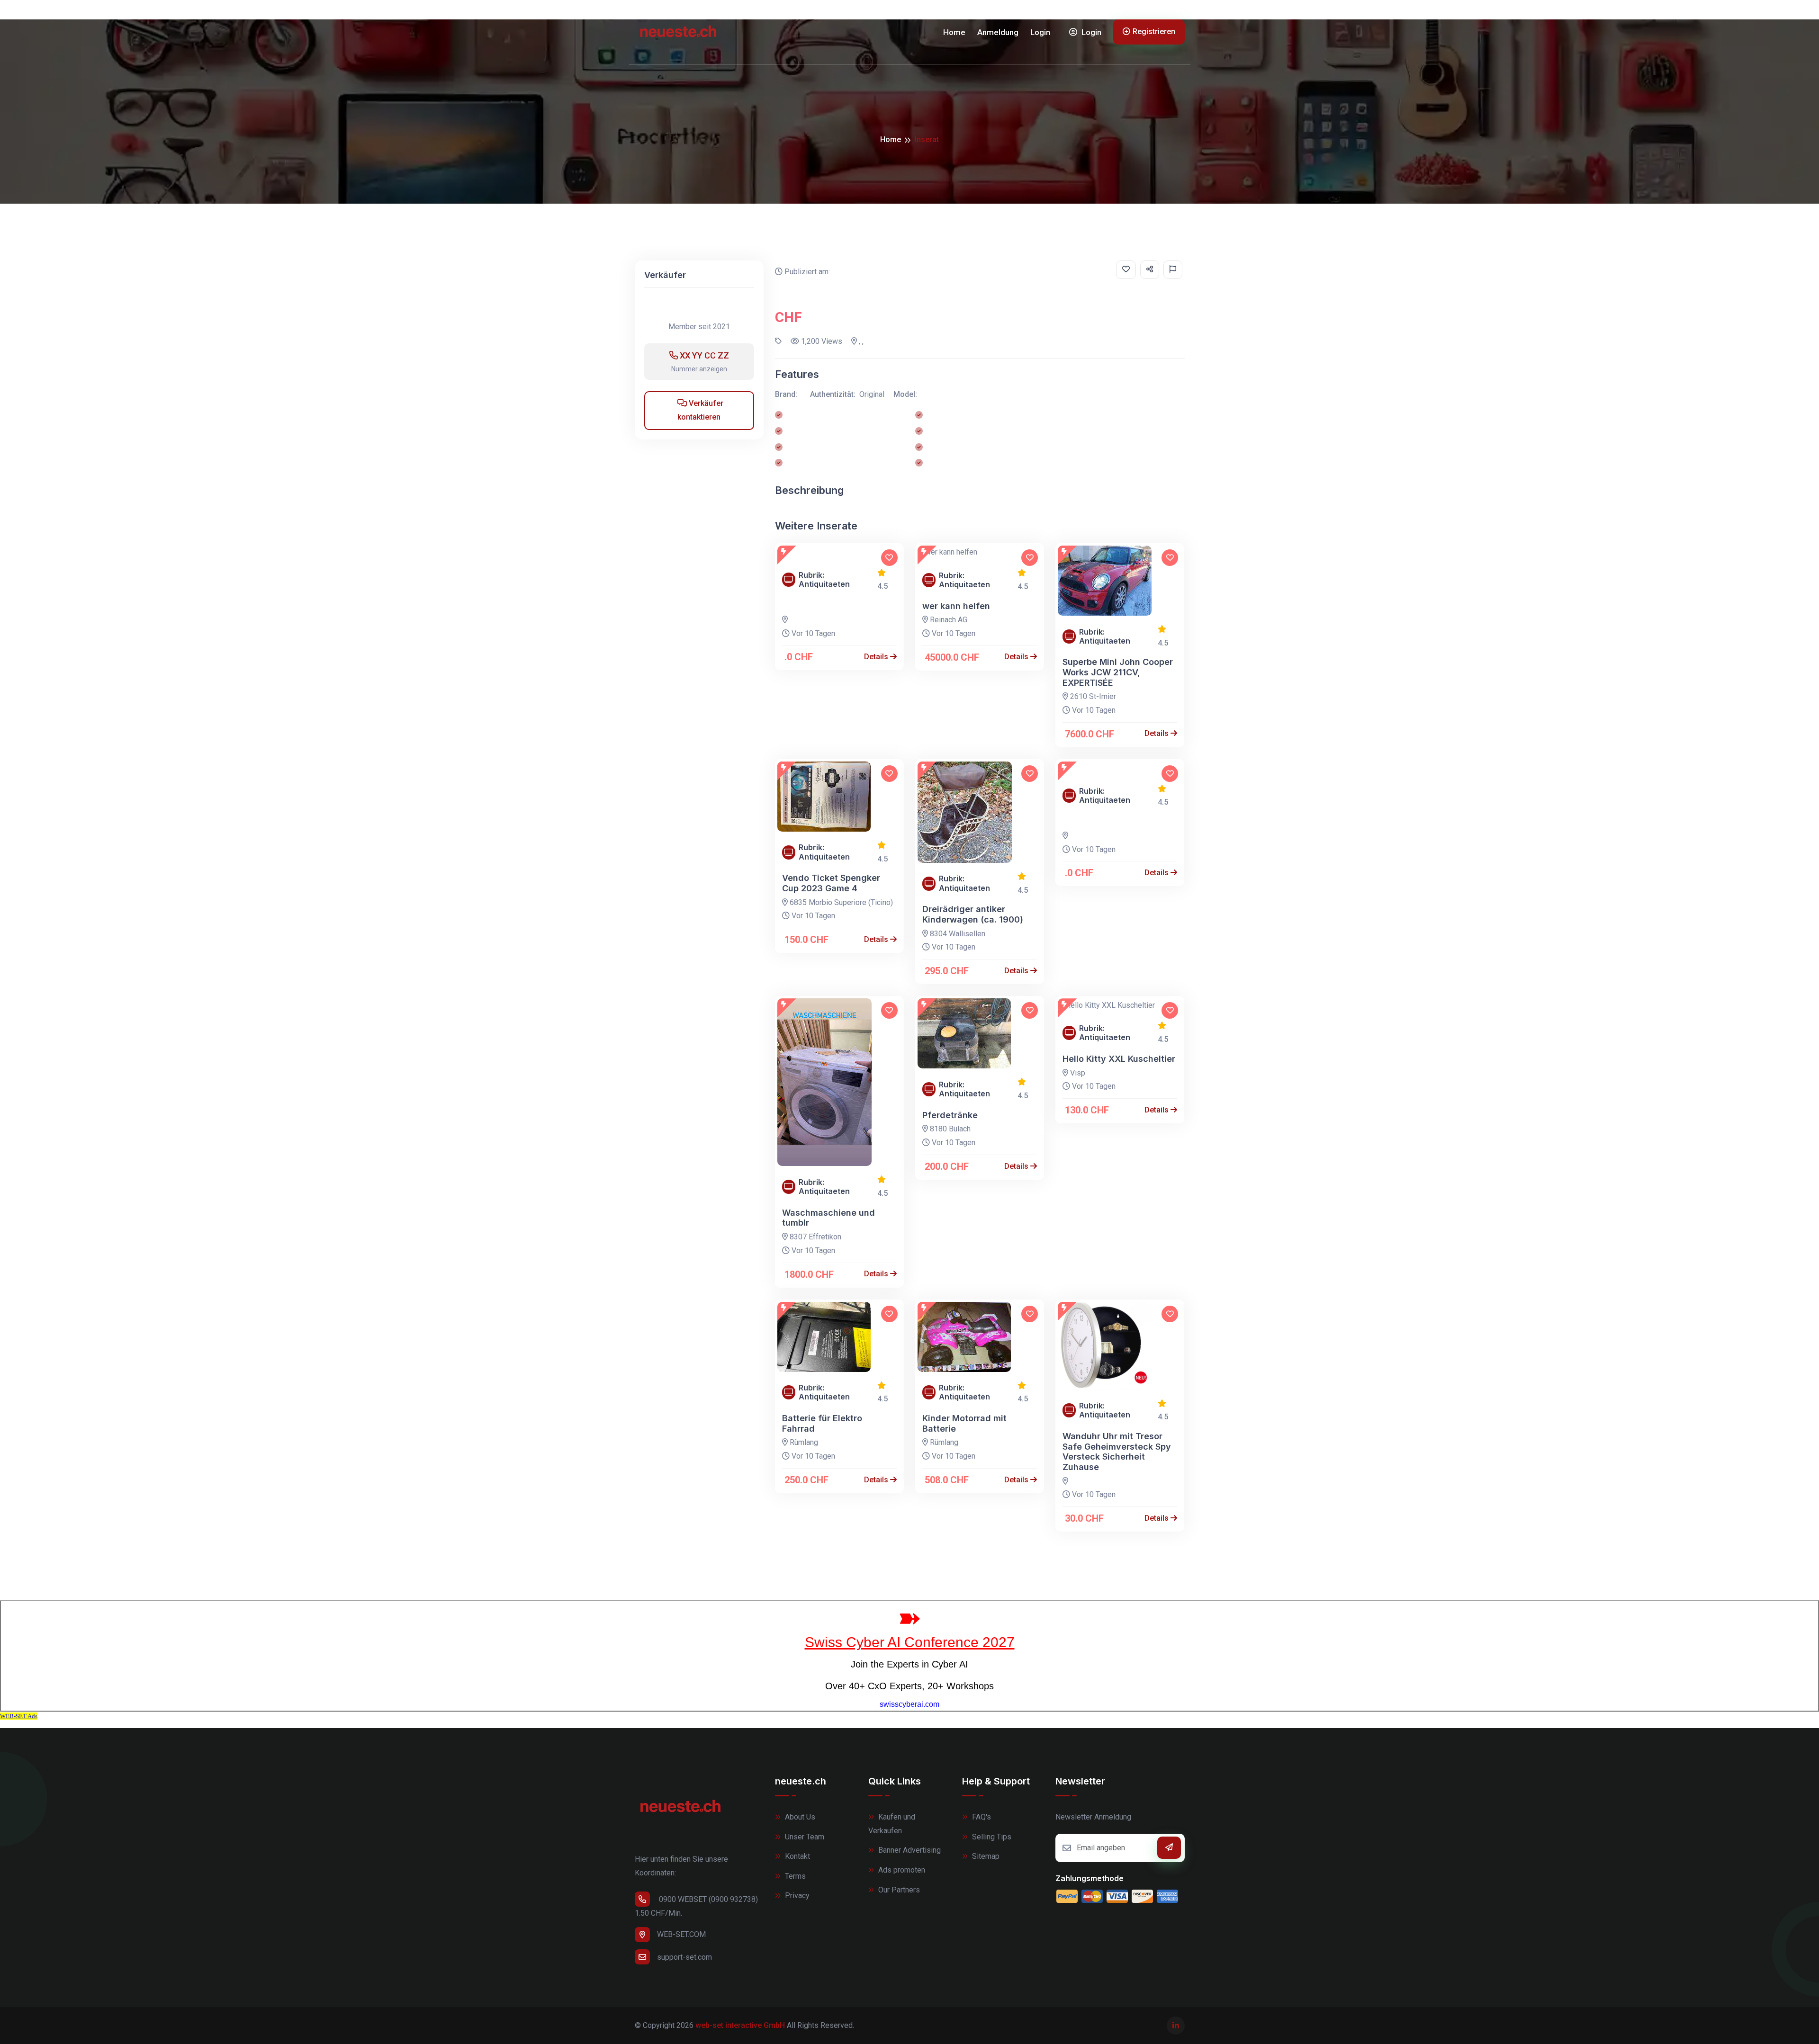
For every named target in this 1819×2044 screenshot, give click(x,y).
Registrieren (1154, 31)
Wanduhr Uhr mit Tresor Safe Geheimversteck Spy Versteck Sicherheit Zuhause (1117, 1452)
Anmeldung (998, 32)
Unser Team (804, 1837)
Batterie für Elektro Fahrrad (822, 1423)
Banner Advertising (909, 1850)
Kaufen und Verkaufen (892, 1824)
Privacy (796, 1896)
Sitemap (985, 1856)
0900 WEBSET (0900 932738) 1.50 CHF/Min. (696, 1906)
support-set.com (684, 1957)
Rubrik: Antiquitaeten (824, 580)
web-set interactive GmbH (740, 2025)
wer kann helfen (956, 606)
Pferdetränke (950, 1115)
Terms (794, 1876)
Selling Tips (991, 1837)
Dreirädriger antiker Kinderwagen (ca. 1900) (973, 914)
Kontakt (797, 1856)
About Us (799, 1817)
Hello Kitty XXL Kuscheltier (1119, 1059)
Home (954, 32)
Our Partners (898, 1890)
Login (1040, 32)
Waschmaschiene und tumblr (828, 1218)
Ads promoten (901, 1870)
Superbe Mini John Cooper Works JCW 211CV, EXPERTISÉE (1118, 672)
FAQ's (981, 1817)
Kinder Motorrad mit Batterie (964, 1423)
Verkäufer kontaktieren (700, 410)
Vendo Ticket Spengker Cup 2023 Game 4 (831, 883)
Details (877, 657)
